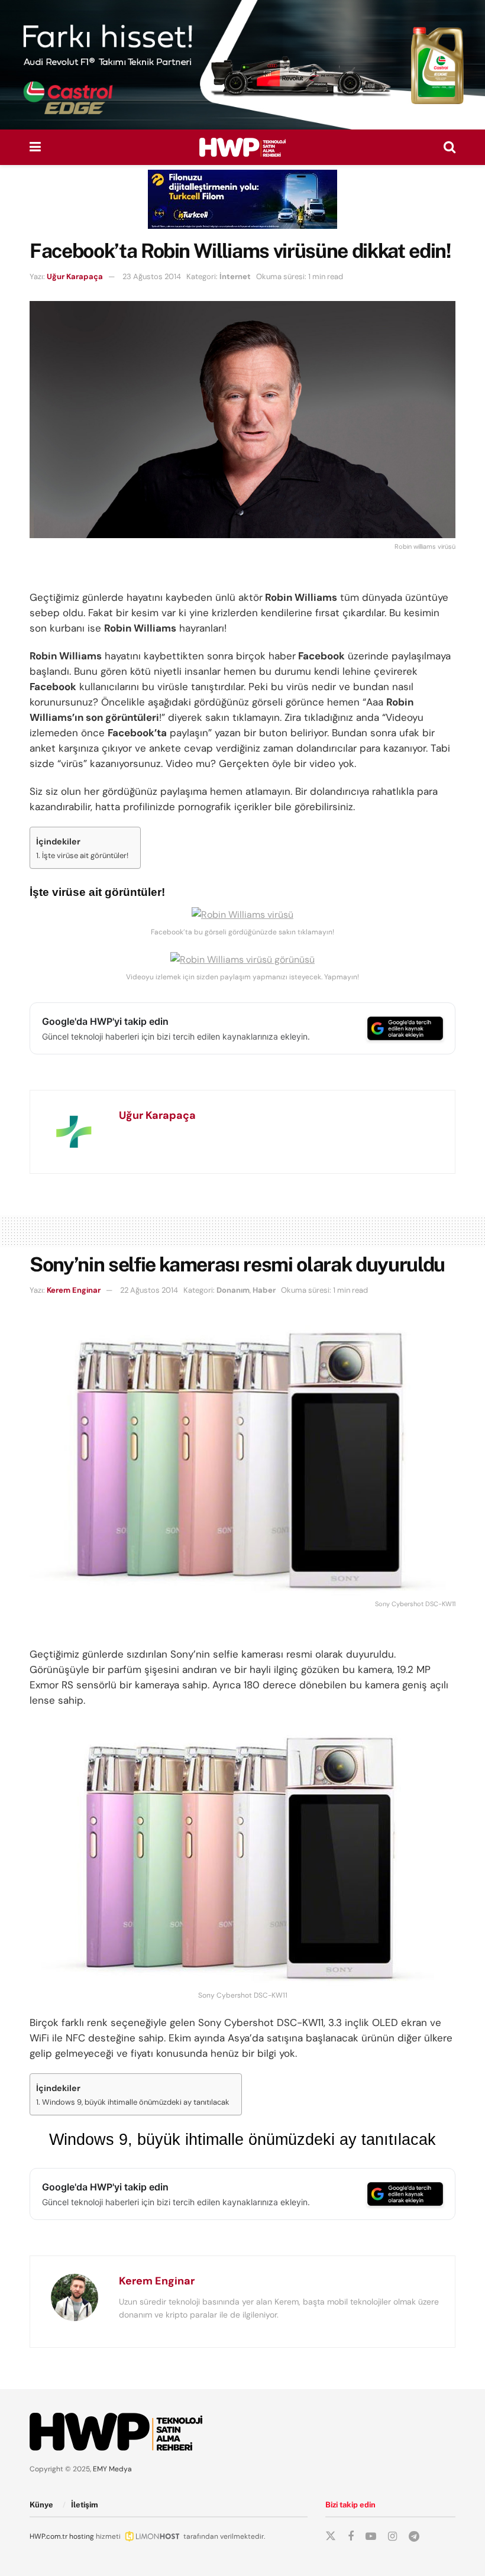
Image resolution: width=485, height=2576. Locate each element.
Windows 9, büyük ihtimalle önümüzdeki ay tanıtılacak (136, 2102)
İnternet (235, 276)
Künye (41, 2505)
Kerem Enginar (74, 1290)
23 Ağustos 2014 (152, 276)
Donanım (233, 1290)
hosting (82, 2536)
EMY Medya (112, 2469)
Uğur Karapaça (75, 276)
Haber (264, 1290)
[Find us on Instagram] (392, 2537)
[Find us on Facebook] (351, 2537)
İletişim (85, 2505)
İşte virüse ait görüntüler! (85, 855)
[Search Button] (450, 147)
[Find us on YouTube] (371, 2537)
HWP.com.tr (48, 2536)
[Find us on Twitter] (331, 2536)
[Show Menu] (35, 147)
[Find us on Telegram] (414, 2537)
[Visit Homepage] (242, 147)
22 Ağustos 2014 (149, 1290)
